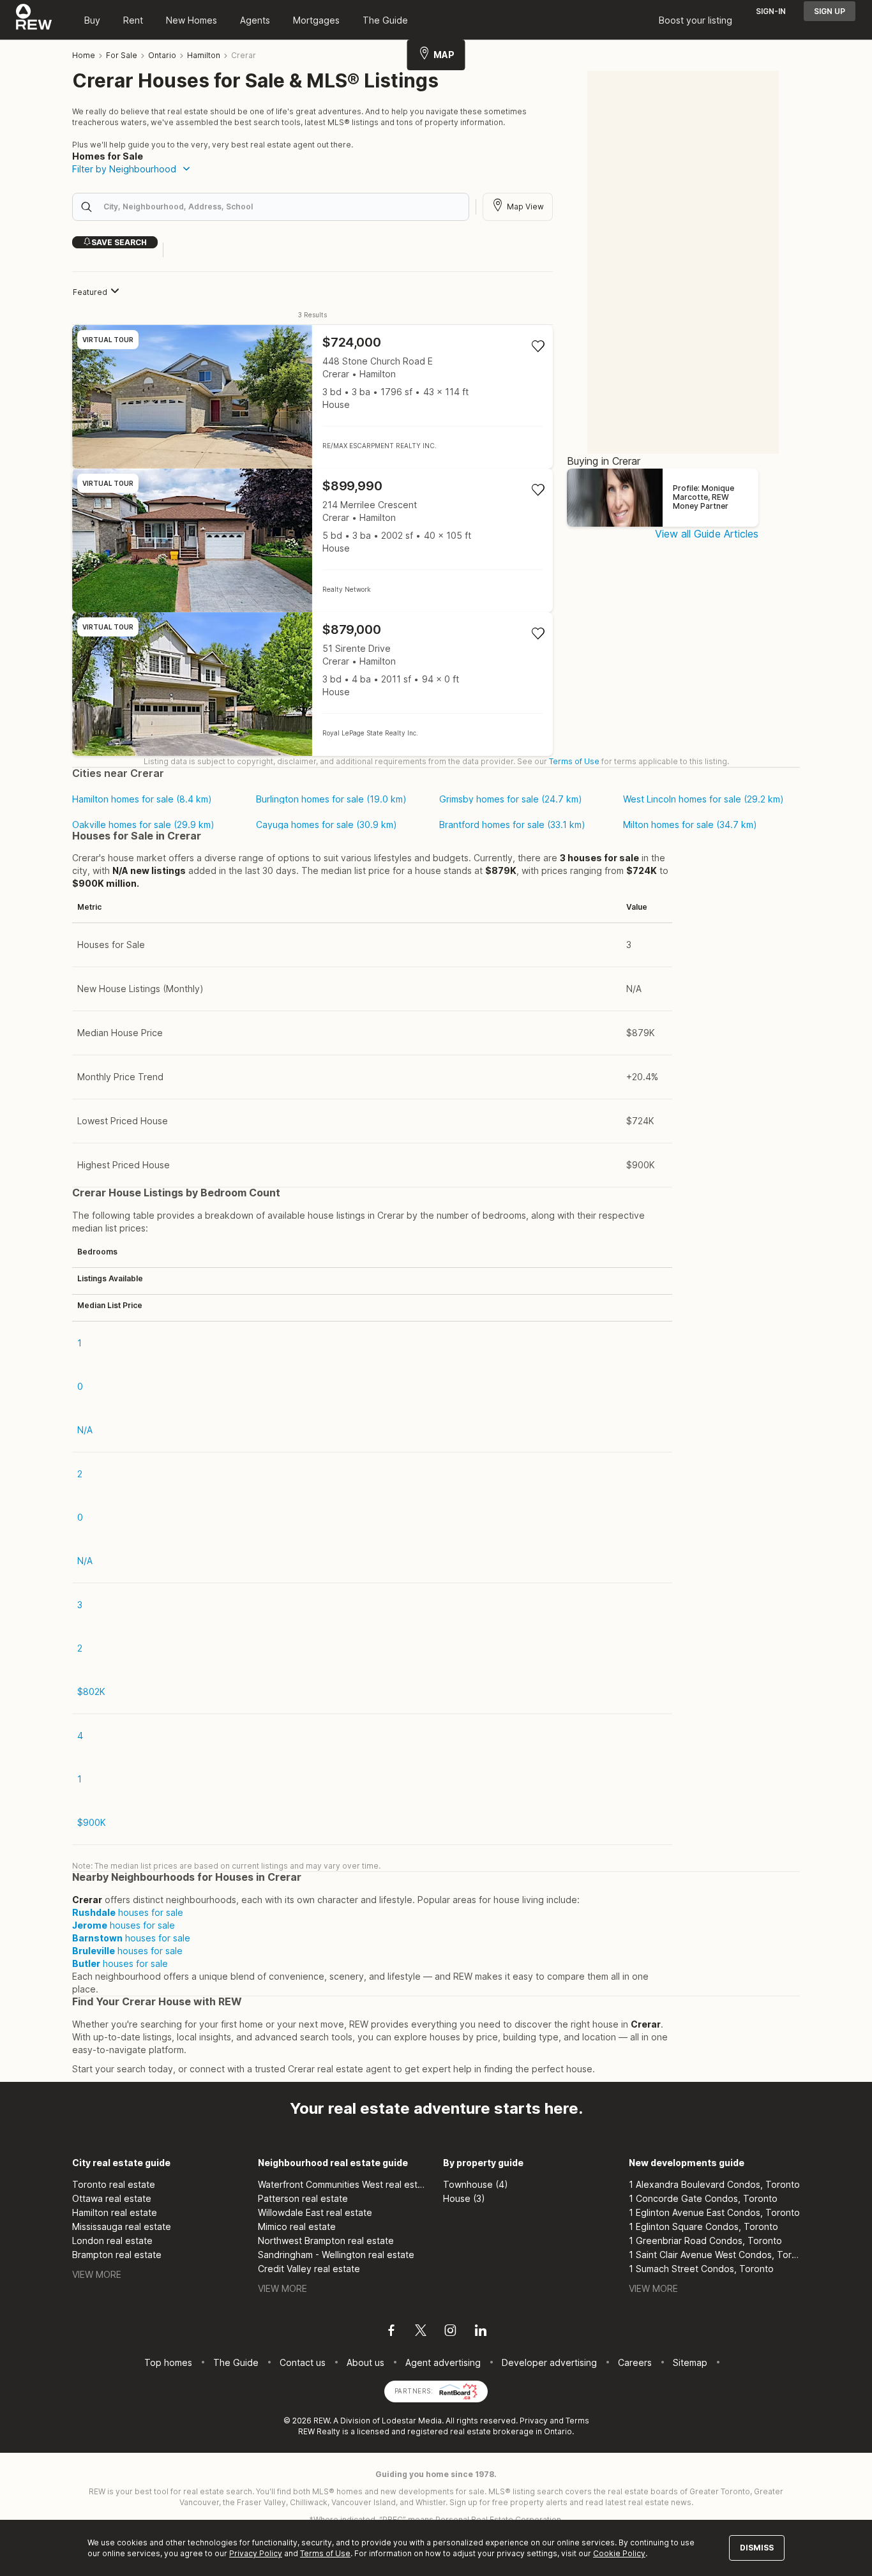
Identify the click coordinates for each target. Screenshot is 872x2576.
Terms (577, 2421)
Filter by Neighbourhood (124, 169)
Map (444, 55)
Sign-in (771, 11)
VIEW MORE (97, 2274)
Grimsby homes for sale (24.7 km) (511, 799)
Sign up (830, 11)
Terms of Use (574, 761)
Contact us (303, 2362)
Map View (525, 207)
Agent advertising (443, 2362)
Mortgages (316, 20)
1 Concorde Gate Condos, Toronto (703, 2198)
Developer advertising (549, 2362)
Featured (90, 292)
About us (365, 2362)
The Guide (385, 20)
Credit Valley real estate (309, 2269)
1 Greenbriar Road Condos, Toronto (705, 2241)
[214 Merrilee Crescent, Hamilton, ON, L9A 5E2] (312, 540)
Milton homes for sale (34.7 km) (690, 825)
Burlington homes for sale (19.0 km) (331, 799)
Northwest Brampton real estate (326, 2241)
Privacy (534, 2421)
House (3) (464, 2198)
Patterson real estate (303, 2198)
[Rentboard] (458, 2390)
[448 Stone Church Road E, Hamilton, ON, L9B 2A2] (312, 397)
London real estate (112, 2241)
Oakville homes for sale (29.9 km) (143, 825)
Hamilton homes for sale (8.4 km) (142, 799)
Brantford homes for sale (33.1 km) (512, 825)
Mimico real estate (297, 2226)
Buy (92, 20)
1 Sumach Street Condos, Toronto (701, 2269)
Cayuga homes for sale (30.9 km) (327, 825)
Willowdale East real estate (315, 2212)
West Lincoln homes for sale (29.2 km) (703, 799)
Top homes (168, 2362)
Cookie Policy (619, 2553)
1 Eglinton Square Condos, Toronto (703, 2226)
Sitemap (690, 2362)
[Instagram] (450, 2332)
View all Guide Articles (707, 534)
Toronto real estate (114, 2184)
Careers (635, 2362)
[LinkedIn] (481, 2332)
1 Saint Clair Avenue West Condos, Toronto (715, 2255)
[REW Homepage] (34, 20)
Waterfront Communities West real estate (344, 2184)
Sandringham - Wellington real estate (336, 2255)
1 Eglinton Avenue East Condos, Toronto (714, 2212)
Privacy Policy (256, 2553)
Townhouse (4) (476, 2184)
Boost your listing (695, 20)
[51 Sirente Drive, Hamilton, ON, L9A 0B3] (312, 684)
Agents (255, 20)
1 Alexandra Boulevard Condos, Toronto (714, 2184)
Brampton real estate (117, 2255)
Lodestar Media (412, 2421)
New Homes (192, 20)
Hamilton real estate (115, 2212)
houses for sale (128, 1912)
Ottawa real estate (112, 2198)
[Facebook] (391, 2332)
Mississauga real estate (122, 2226)
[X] (421, 2332)
